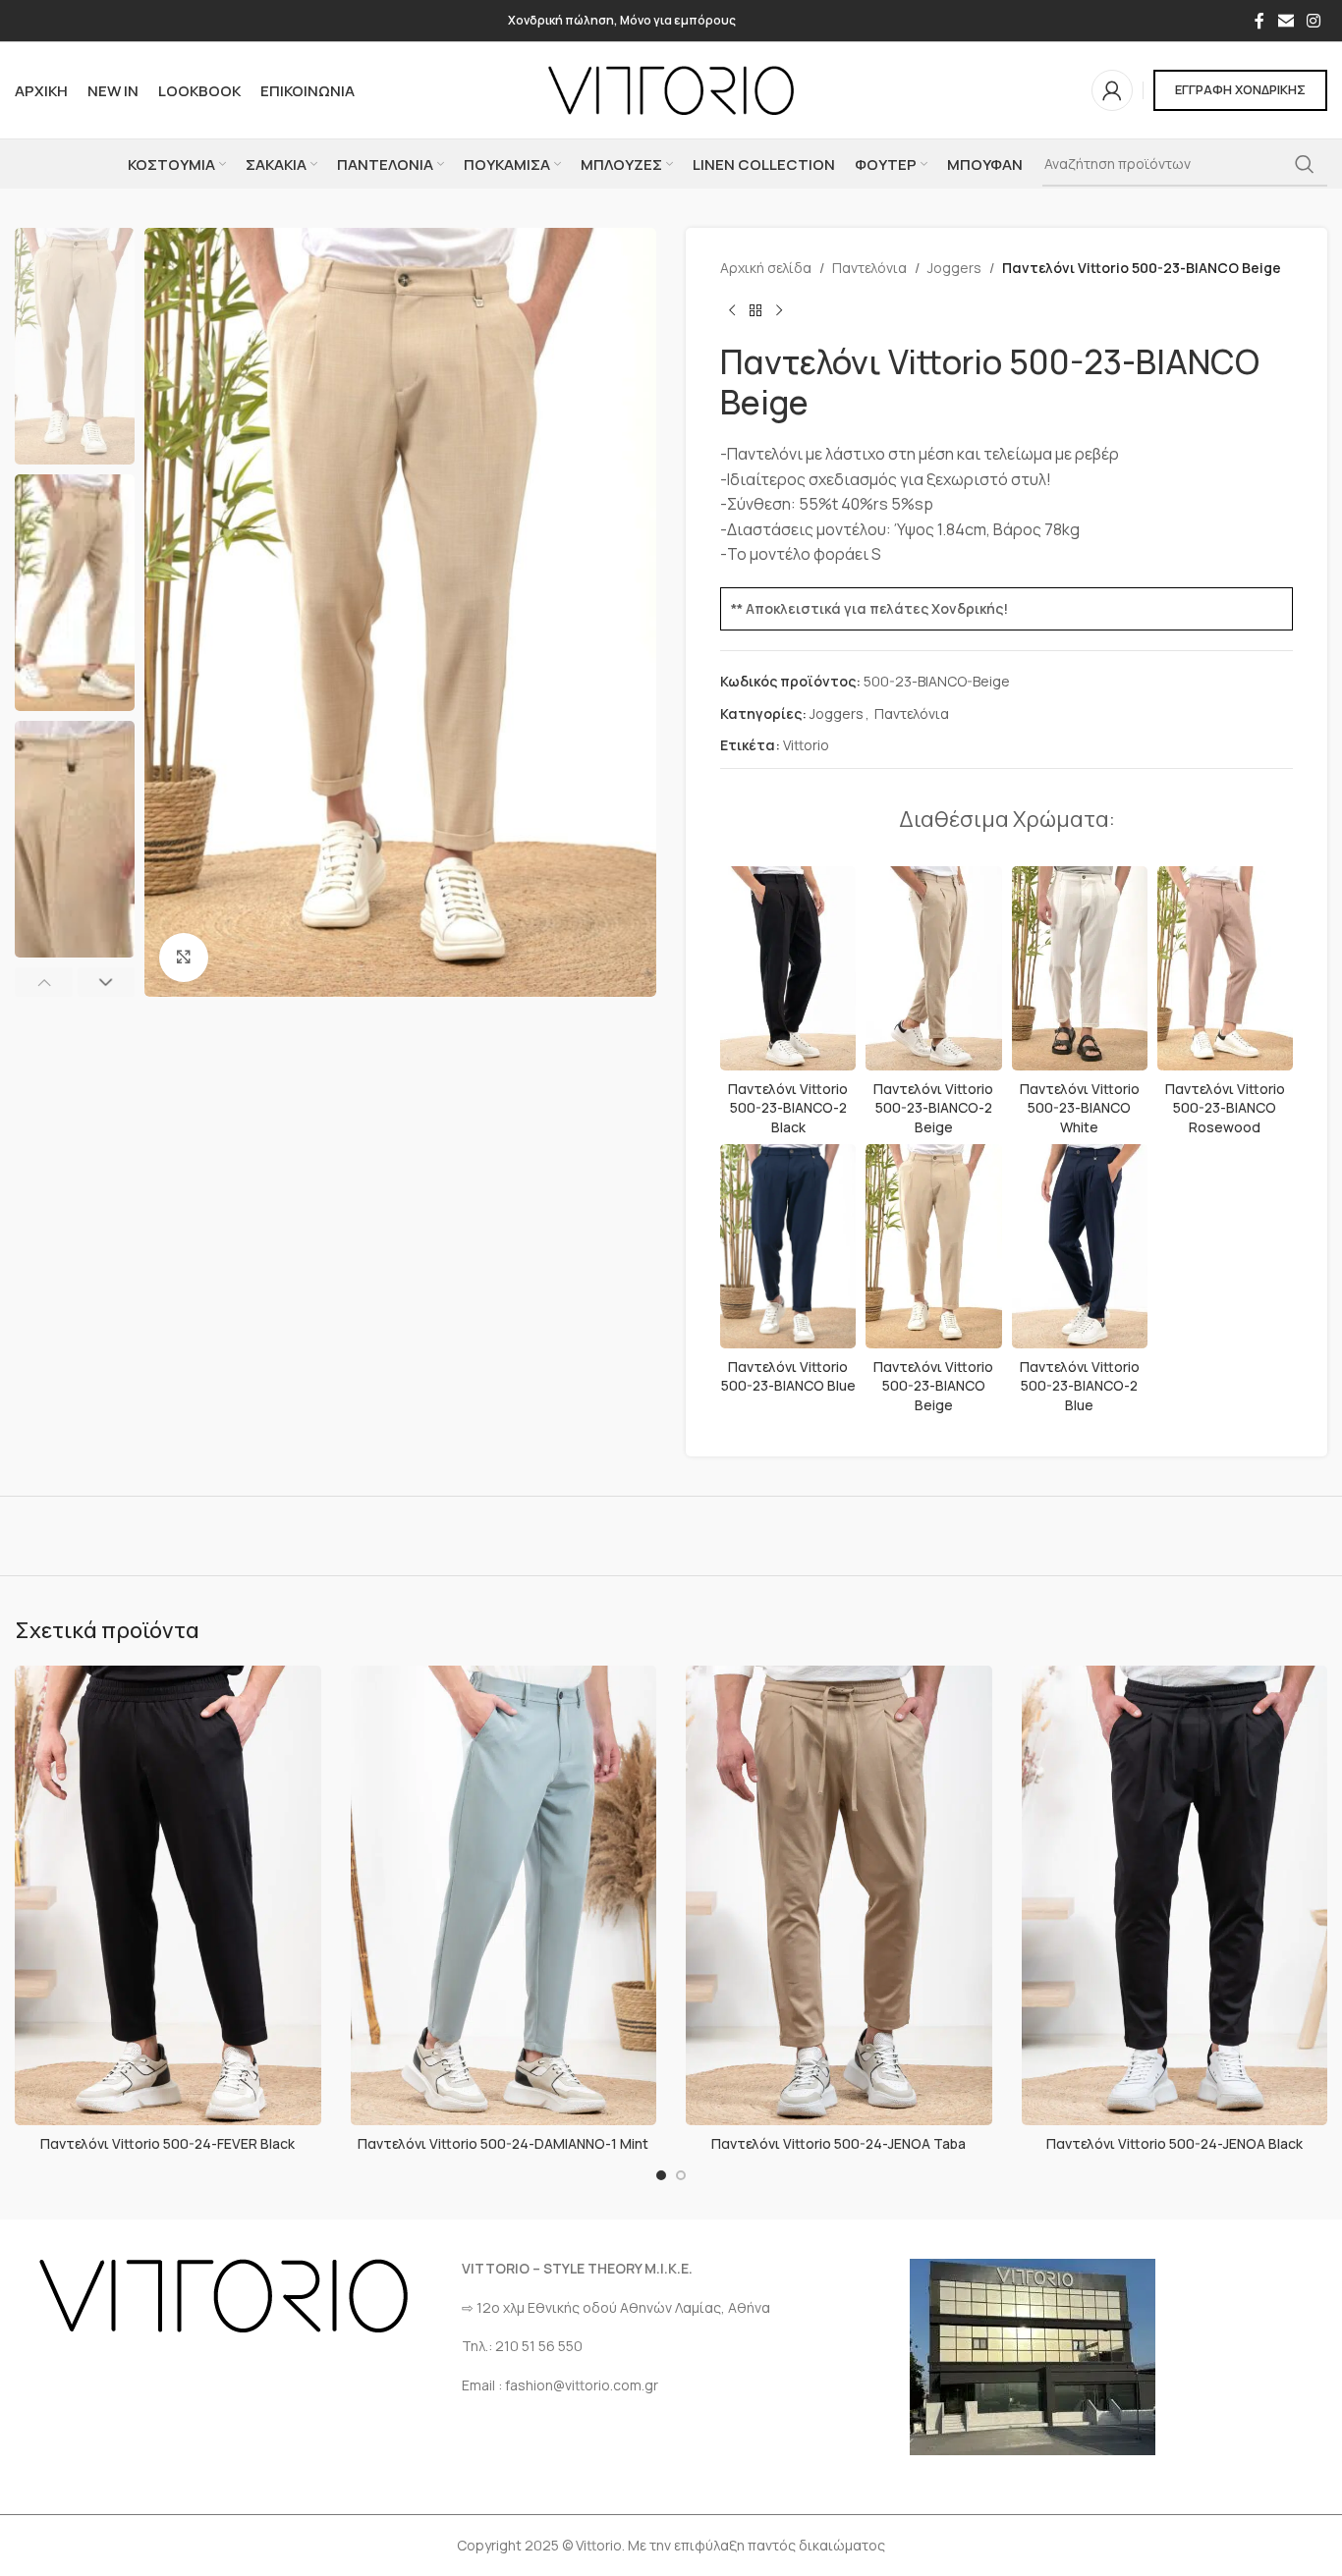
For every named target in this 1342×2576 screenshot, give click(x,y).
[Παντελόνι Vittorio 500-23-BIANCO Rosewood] (1225, 968)
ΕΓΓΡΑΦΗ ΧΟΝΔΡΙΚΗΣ (1240, 89)
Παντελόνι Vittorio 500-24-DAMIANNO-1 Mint (503, 2143)
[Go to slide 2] (681, 2175)
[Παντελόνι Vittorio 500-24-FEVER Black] (168, 1895)
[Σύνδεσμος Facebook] (1259, 21)
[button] (44, 982)
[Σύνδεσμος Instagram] (1314, 21)
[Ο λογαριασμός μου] (1112, 90)
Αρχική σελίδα (766, 268)
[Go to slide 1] (661, 2175)
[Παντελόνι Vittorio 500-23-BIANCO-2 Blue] (1080, 1246)
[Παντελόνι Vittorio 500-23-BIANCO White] (1080, 968)
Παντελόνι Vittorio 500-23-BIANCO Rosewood (1225, 1108)
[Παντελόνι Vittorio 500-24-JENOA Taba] (839, 1895)
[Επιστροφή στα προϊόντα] (755, 310)
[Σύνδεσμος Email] (1286, 21)
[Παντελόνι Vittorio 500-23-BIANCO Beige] (933, 1246)
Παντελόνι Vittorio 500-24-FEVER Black (168, 2143)
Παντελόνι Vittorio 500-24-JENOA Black (1174, 2143)
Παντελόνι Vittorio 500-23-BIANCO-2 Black (788, 1108)
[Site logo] (671, 89)
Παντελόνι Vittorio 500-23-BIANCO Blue (788, 1376)
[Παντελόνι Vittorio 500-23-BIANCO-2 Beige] (933, 968)
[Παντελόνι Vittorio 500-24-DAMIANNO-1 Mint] (504, 1895)
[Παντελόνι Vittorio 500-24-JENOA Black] (1175, 1895)
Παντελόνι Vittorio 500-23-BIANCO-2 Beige (933, 1108)
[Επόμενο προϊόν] (779, 310)
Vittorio (806, 745)
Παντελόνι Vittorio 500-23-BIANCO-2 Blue (1080, 1386)
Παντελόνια (869, 268)
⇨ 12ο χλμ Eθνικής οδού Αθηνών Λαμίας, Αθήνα (616, 2307)
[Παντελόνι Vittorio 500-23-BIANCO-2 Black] (788, 968)
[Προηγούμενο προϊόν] (732, 310)
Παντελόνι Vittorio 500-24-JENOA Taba (839, 2143)
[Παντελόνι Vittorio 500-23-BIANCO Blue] (788, 1246)
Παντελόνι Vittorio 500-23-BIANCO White (1080, 1108)
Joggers (954, 268)
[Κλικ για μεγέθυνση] (184, 958)
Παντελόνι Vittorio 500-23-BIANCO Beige (933, 1386)
